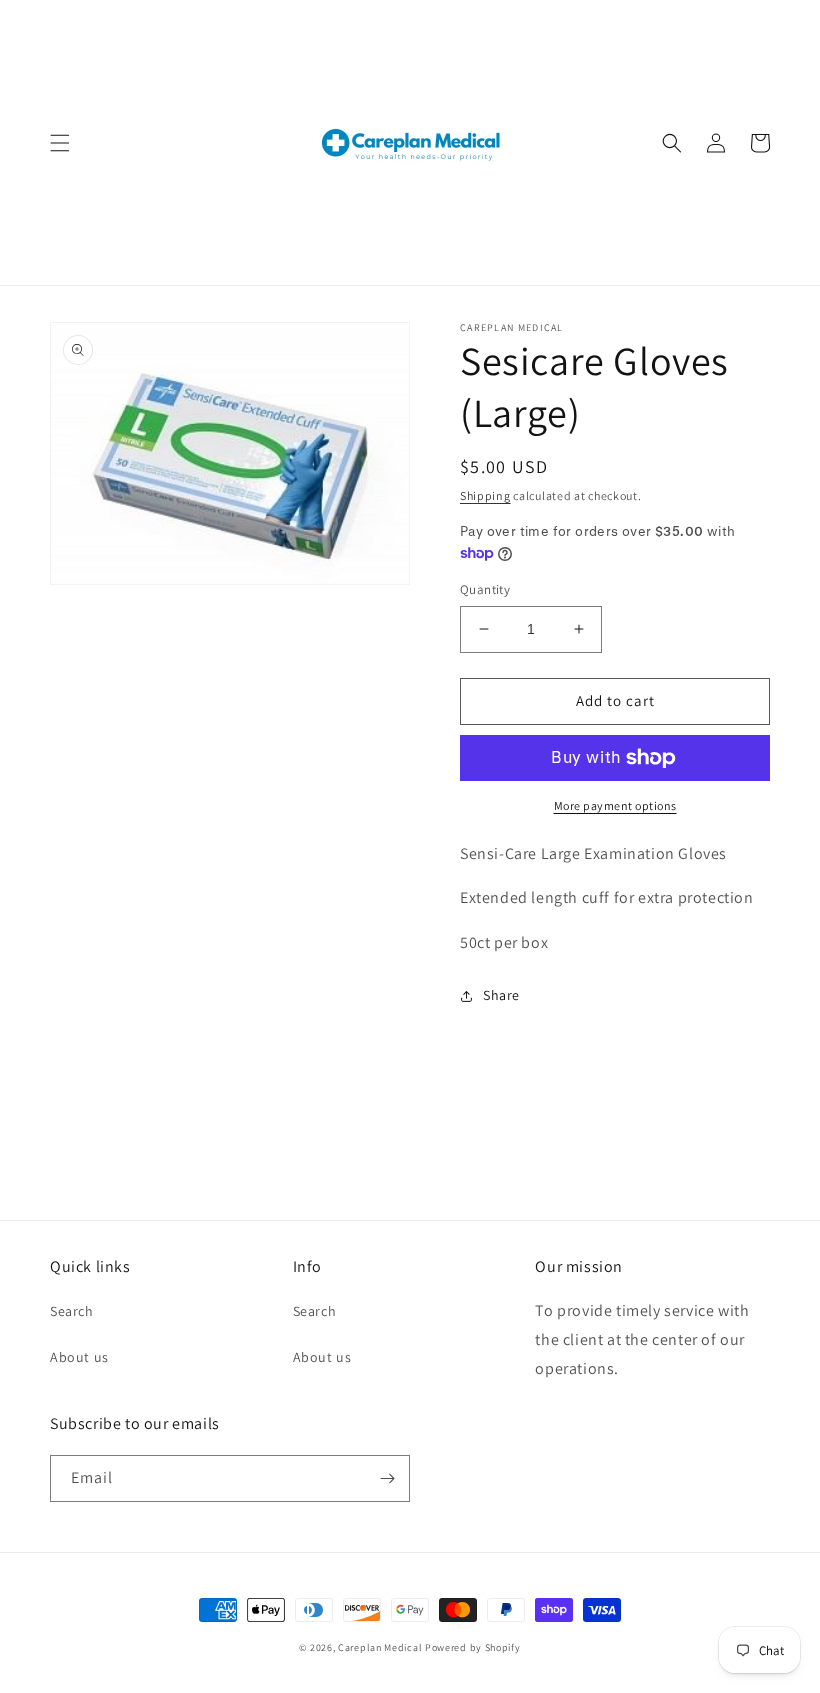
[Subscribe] (387, 1478)
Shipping (485, 495)
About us (79, 1357)
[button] (60, 143)
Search (72, 1311)
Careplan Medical (380, 1647)
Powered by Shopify (473, 1647)
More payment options (615, 805)
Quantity (485, 589)
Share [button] (501, 995)
